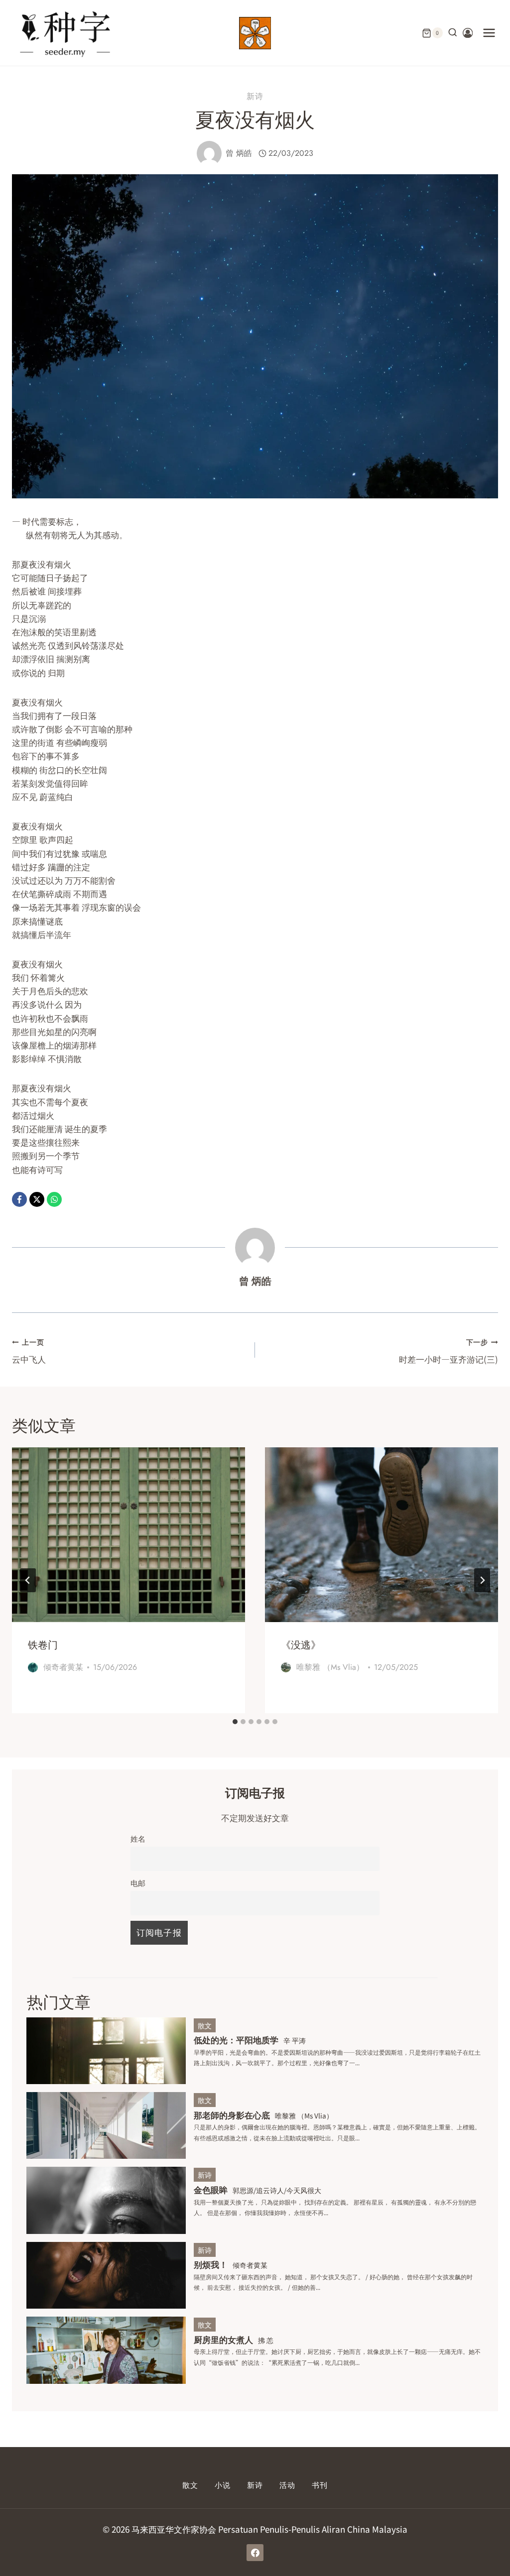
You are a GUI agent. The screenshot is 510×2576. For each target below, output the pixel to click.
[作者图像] (209, 153)
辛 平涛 (295, 2040)
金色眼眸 (211, 2189)
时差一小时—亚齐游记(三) (448, 1351)
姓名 (138, 1838)
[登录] (468, 33)
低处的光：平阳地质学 (236, 2040)
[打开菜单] (489, 33)
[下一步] (482, 1580)
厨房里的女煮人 (223, 2339)
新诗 (255, 96)
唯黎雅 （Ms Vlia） (330, 1667)
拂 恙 (266, 2340)
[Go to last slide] (28, 1580)
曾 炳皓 (239, 153)
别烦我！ (211, 2264)
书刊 (320, 2485)
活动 (287, 2485)
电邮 (138, 1882)
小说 (223, 2485)
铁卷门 (43, 1645)
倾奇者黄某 (63, 1667)
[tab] (235, 1722)
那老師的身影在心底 (232, 2115)
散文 (205, 2025)
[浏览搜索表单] (453, 33)
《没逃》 (301, 1645)
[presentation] (128, 1535)
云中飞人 (29, 1351)
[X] (37, 1199)
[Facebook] (19, 1199)
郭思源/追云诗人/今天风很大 (277, 2190)
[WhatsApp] (54, 1199)
